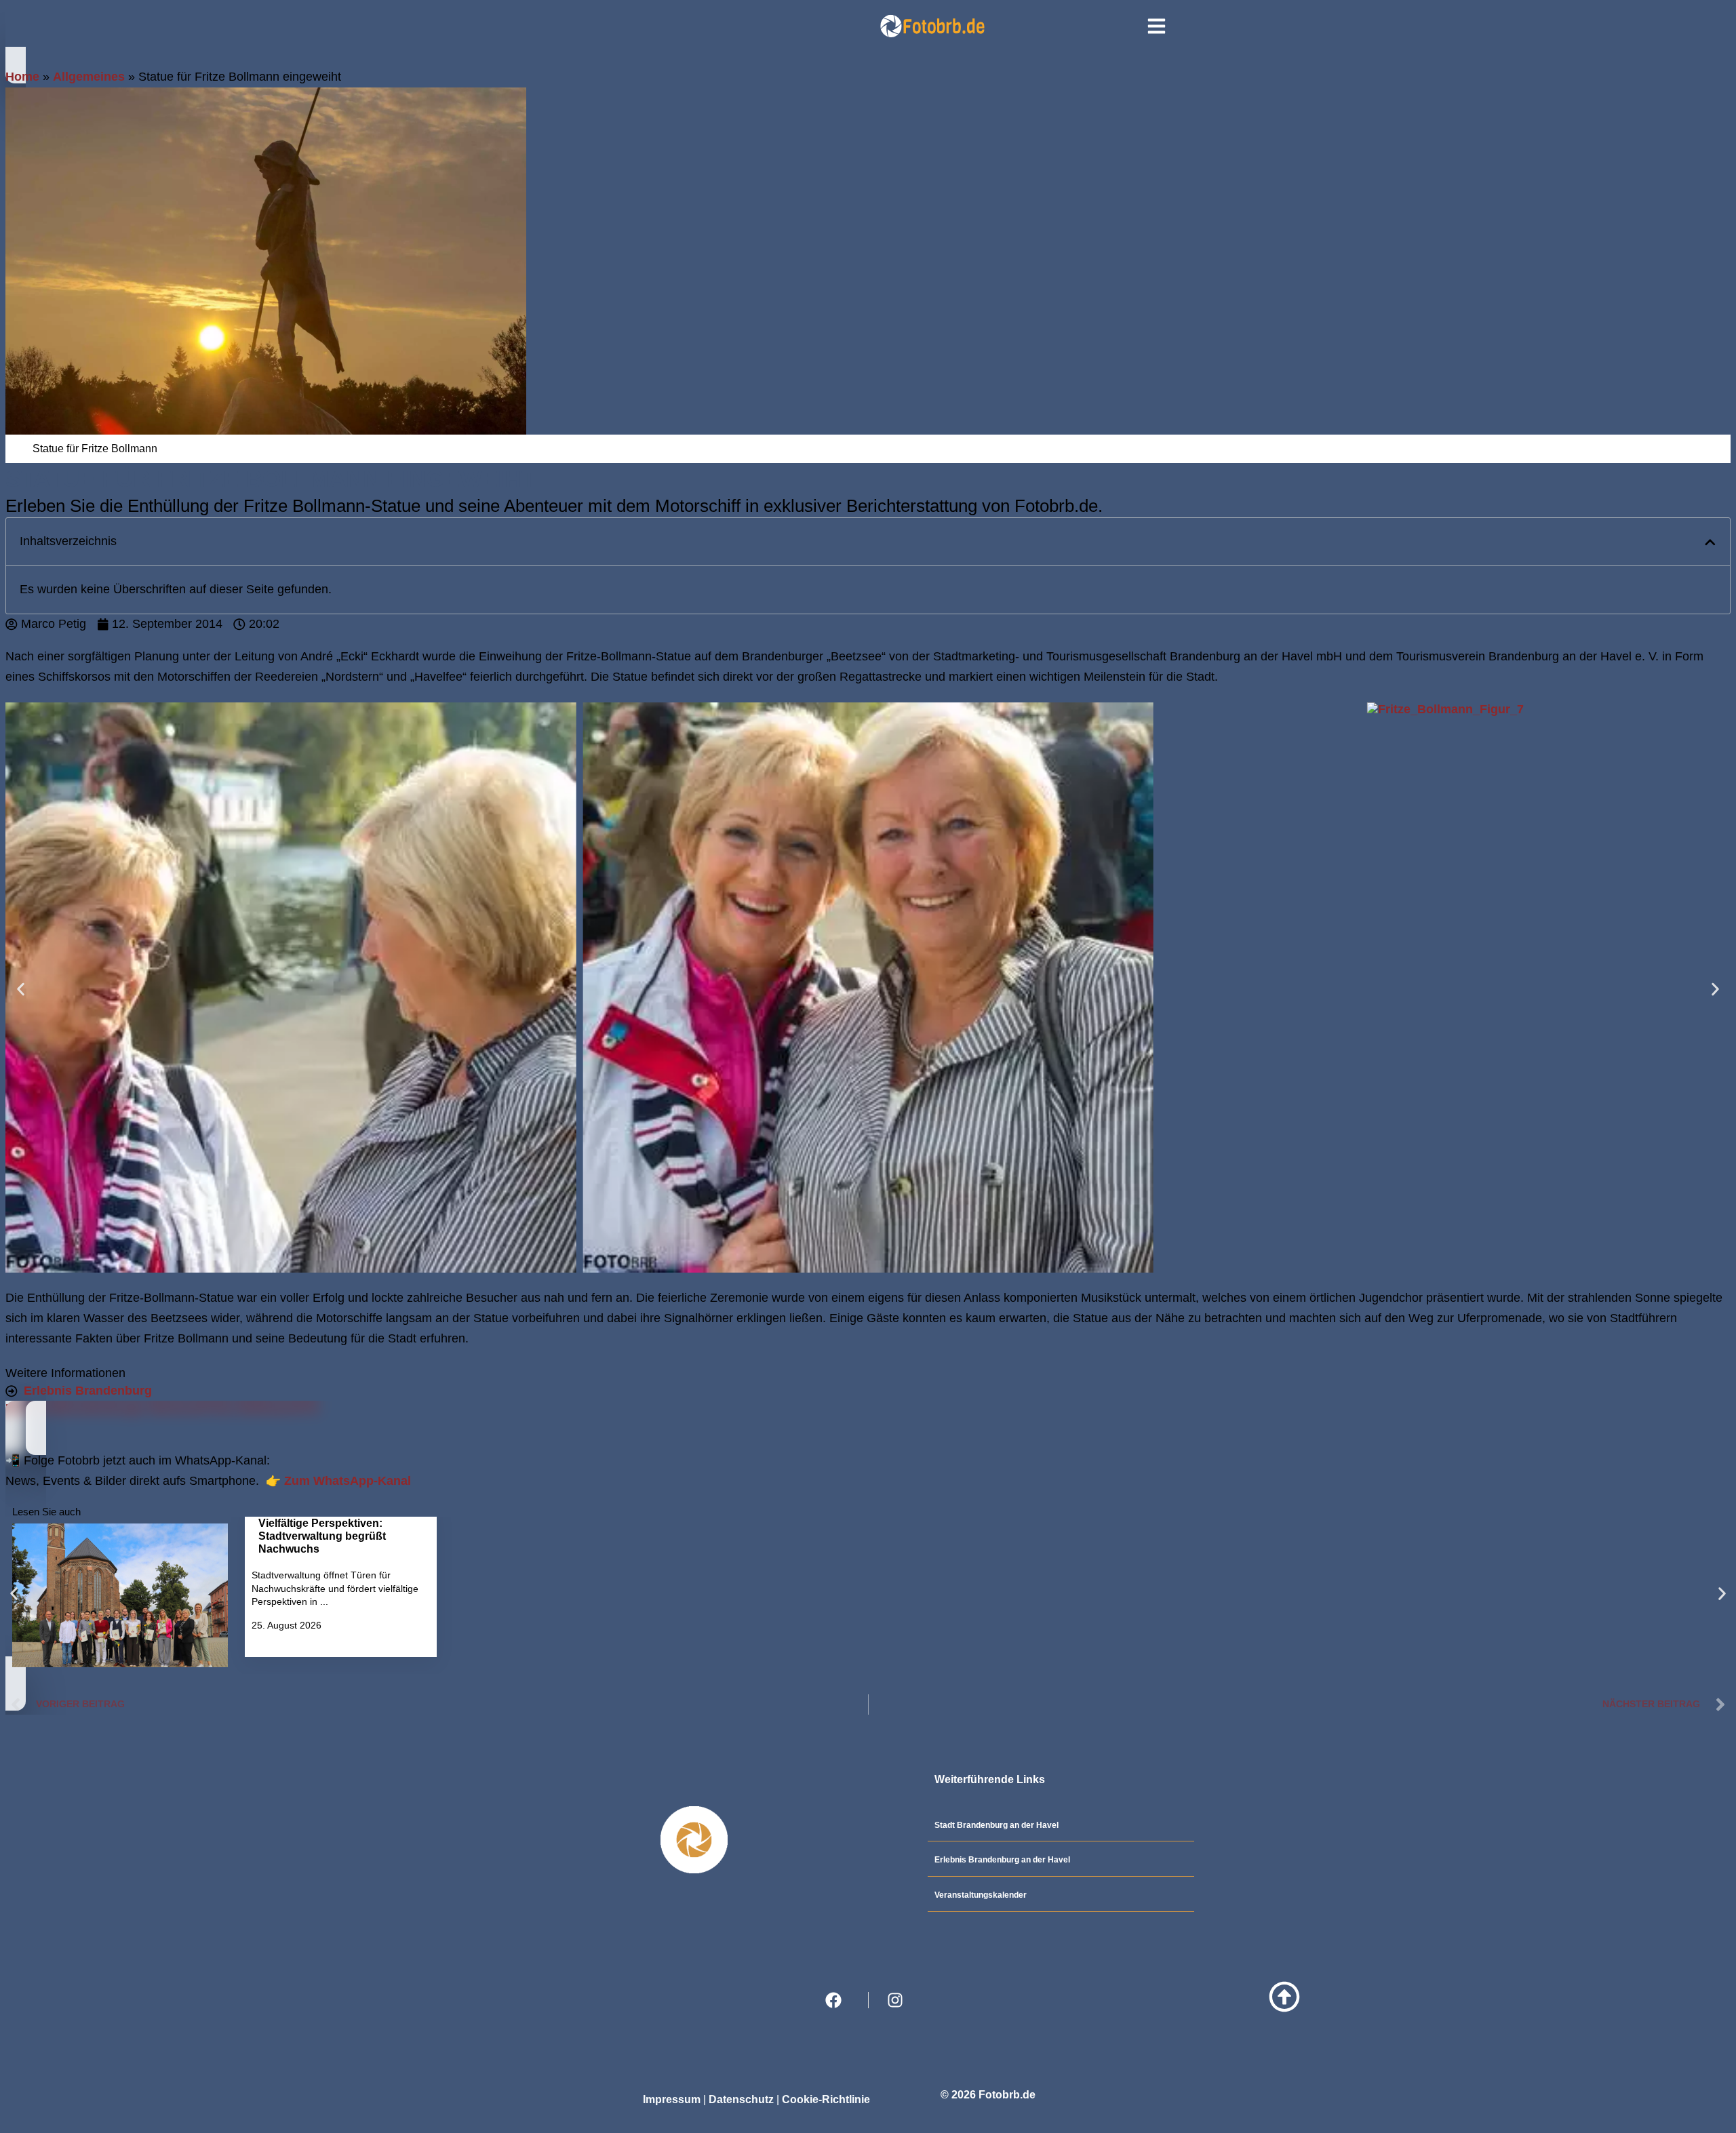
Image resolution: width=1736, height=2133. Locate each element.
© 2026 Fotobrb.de (988, 2095)
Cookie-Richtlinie (826, 2099)
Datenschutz (741, 2099)
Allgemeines (89, 77)
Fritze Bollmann (249, 1408)
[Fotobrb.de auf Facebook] (837, 2000)
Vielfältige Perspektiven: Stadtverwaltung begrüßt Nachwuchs (322, 1536)
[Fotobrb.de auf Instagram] (899, 2000)
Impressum (672, 2099)
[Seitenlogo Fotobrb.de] (931, 26)
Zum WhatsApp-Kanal (346, 1481)
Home (22, 77)
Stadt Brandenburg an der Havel (997, 1825)
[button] (1710, 542)
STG (307, 1408)
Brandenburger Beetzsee (131, 1408)
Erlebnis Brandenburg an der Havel (1002, 1860)
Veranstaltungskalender (981, 1895)
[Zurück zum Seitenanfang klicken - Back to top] (1284, 1997)
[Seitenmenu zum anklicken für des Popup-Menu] (1157, 26)
